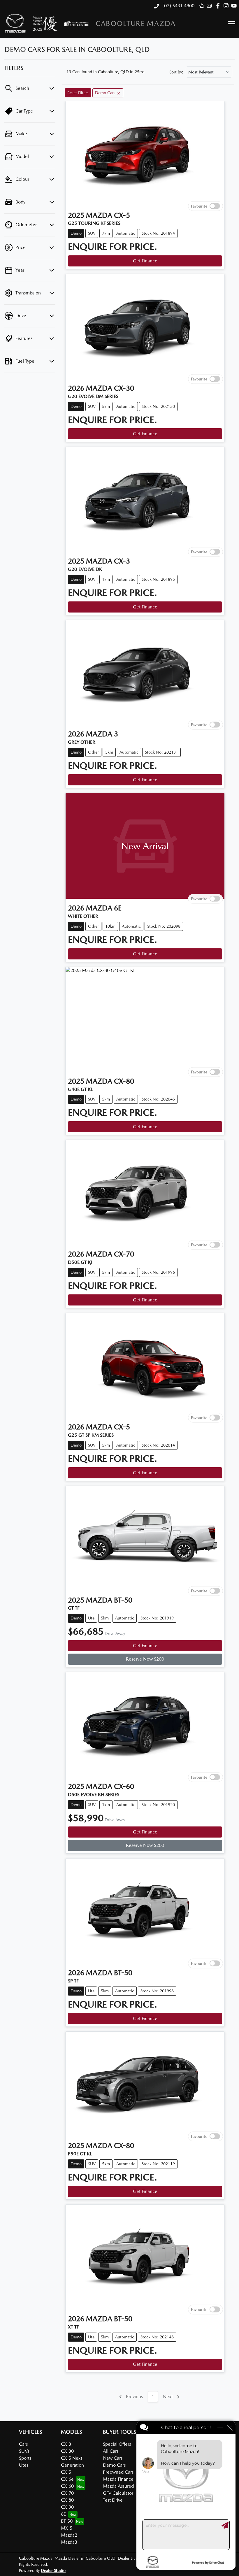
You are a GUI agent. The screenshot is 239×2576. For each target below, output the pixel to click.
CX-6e (67, 2479)
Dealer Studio (53, 2570)
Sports (25, 2458)
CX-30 (67, 2451)
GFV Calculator (118, 2493)
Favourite (199, 206)
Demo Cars (114, 2465)
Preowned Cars (118, 2472)
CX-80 (67, 2500)
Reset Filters (78, 93)
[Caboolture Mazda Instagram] (227, 6)
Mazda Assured (118, 2486)
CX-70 (67, 2493)
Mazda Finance (118, 2479)
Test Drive (113, 2500)
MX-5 (67, 2528)
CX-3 (66, 2444)
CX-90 (67, 2507)
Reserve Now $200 (145, 1659)
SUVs (24, 2451)
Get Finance (145, 261)
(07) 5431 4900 (178, 6)
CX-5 (66, 2472)
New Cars (113, 2458)
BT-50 (67, 2521)
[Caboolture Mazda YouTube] (235, 6)
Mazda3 (69, 2542)
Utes (24, 2465)
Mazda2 (69, 2535)
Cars (23, 2444)
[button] (232, 23)
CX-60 (67, 2486)
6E (63, 2514)
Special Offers (117, 2444)
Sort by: (176, 72)
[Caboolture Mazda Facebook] (219, 6)
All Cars (111, 2451)
